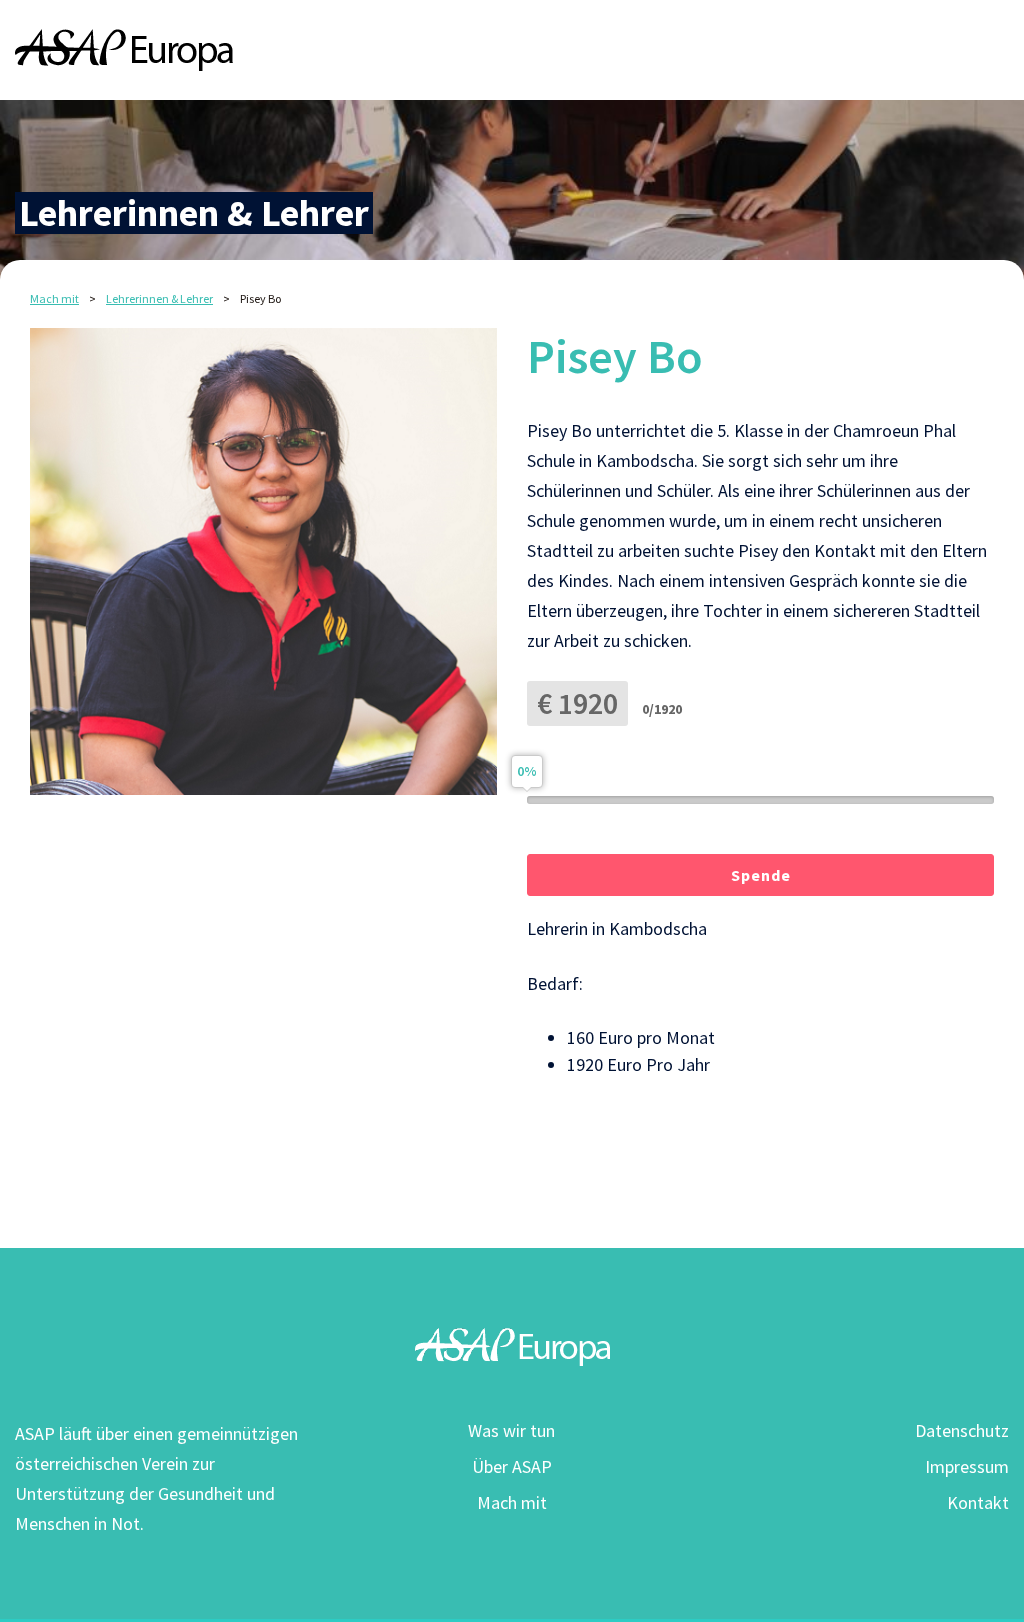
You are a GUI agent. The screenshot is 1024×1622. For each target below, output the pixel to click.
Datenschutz (962, 1430)
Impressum (967, 1466)
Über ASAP (512, 1466)
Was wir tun (511, 1430)
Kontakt (978, 1502)
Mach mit (512, 1502)
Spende (761, 875)
